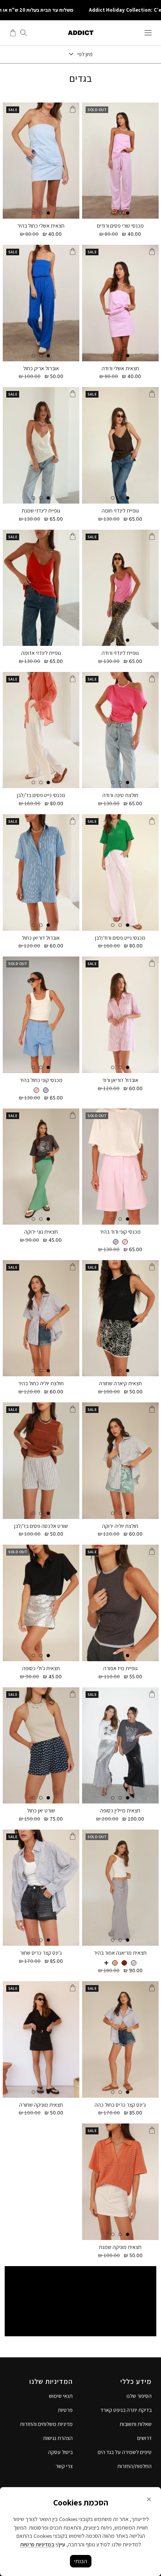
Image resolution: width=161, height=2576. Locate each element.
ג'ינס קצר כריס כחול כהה (120, 2105)
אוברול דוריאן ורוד (120, 1080)
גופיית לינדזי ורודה (120, 653)
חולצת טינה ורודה (120, 795)
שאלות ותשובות (136, 2424)
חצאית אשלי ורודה (120, 369)
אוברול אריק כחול (41, 369)
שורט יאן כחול (41, 1811)
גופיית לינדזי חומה (120, 511)
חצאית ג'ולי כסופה (41, 1668)
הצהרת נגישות (58, 2438)
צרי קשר (64, 2466)
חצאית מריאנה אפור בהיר (120, 1953)
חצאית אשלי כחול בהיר (41, 226)
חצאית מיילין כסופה (120, 1811)
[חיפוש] (23, 33)
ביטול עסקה (60, 2452)
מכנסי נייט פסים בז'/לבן (41, 795)
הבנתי (81, 2561)
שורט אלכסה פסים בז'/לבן (41, 1526)
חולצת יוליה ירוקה (120, 1526)
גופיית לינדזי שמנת (41, 511)
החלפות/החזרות (134, 2466)
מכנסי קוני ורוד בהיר (120, 1232)
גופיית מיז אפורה (120, 1668)
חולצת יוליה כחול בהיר (41, 1383)
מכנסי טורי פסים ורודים (120, 226)
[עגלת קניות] (13, 33)
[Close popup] (149, 2499)
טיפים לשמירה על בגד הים (125, 2452)
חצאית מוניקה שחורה (41, 2105)
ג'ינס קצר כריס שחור (41, 1953)
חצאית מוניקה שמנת (120, 2247)
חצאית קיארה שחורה (120, 1383)
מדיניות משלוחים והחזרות (46, 2424)
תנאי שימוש (61, 2396)
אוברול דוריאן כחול (41, 938)
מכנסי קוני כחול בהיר (41, 1080)
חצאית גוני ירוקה (41, 1232)
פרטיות (65, 2410)
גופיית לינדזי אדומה (41, 653)
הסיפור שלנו (139, 2396)
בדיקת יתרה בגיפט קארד (126, 2410)
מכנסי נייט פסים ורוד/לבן (120, 938)
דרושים (144, 2438)
